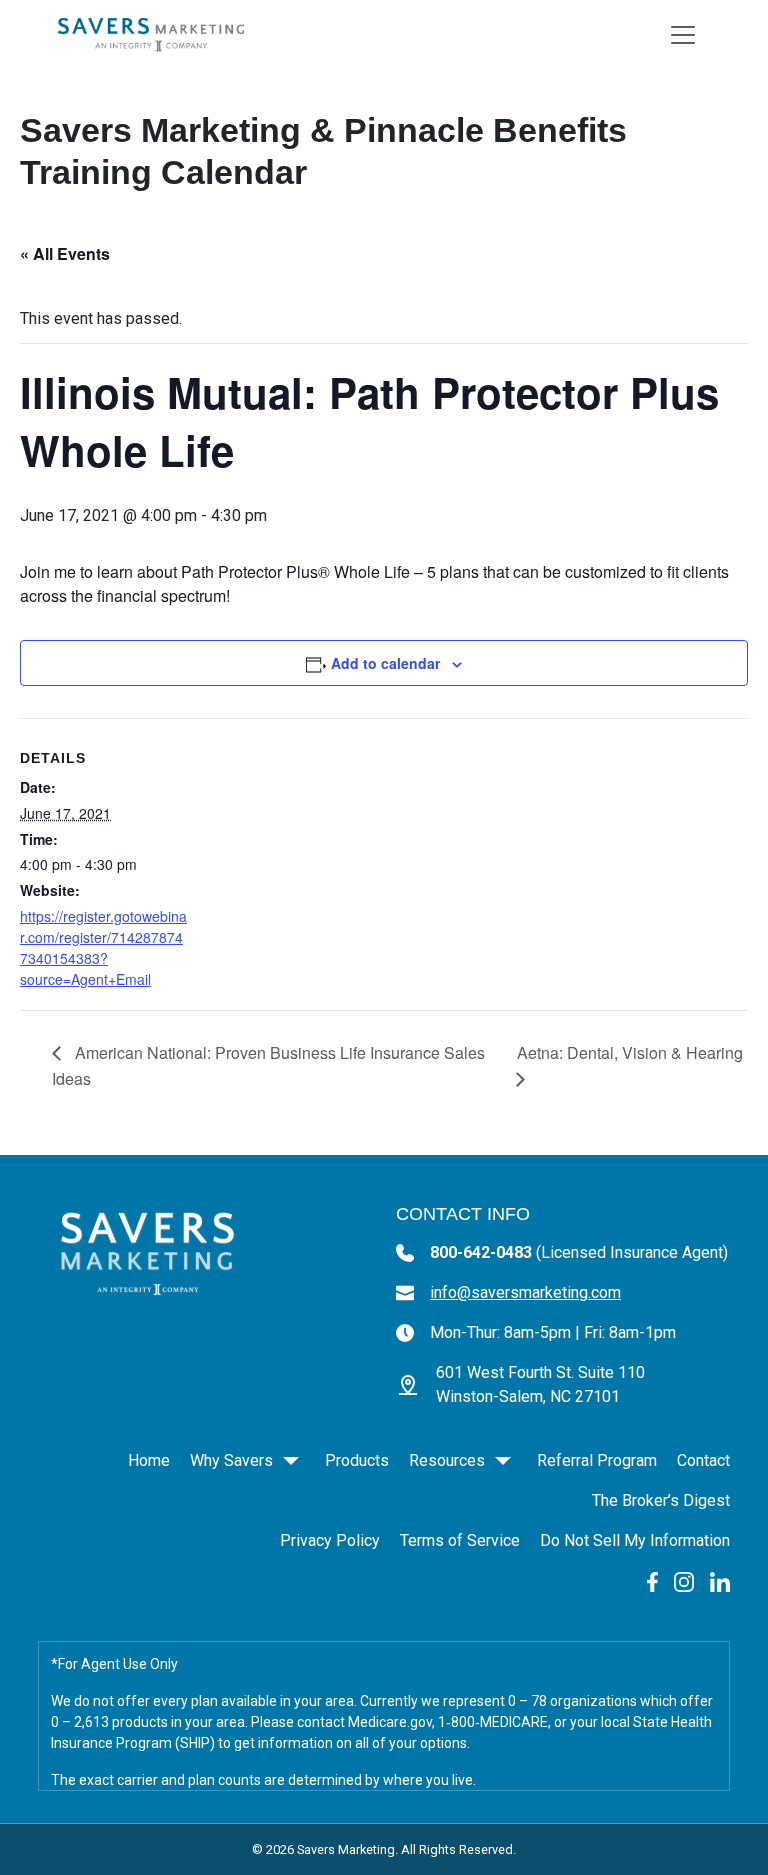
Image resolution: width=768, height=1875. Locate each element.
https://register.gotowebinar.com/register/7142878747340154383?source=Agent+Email (103, 947)
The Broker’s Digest (661, 1500)
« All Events (65, 253)
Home (149, 1460)
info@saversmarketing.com (525, 1292)
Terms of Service (460, 1540)
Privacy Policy (330, 1540)
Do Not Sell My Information (635, 1540)
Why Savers (231, 1460)
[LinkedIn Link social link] (720, 1580)
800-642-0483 (579, 1252)
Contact (703, 1460)
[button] (291, 1461)
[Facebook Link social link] (652, 1580)
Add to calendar (385, 663)
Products (357, 1460)
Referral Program (597, 1460)
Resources (447, 1460)
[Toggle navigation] (683, 35)
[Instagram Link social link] (684, 1580)
